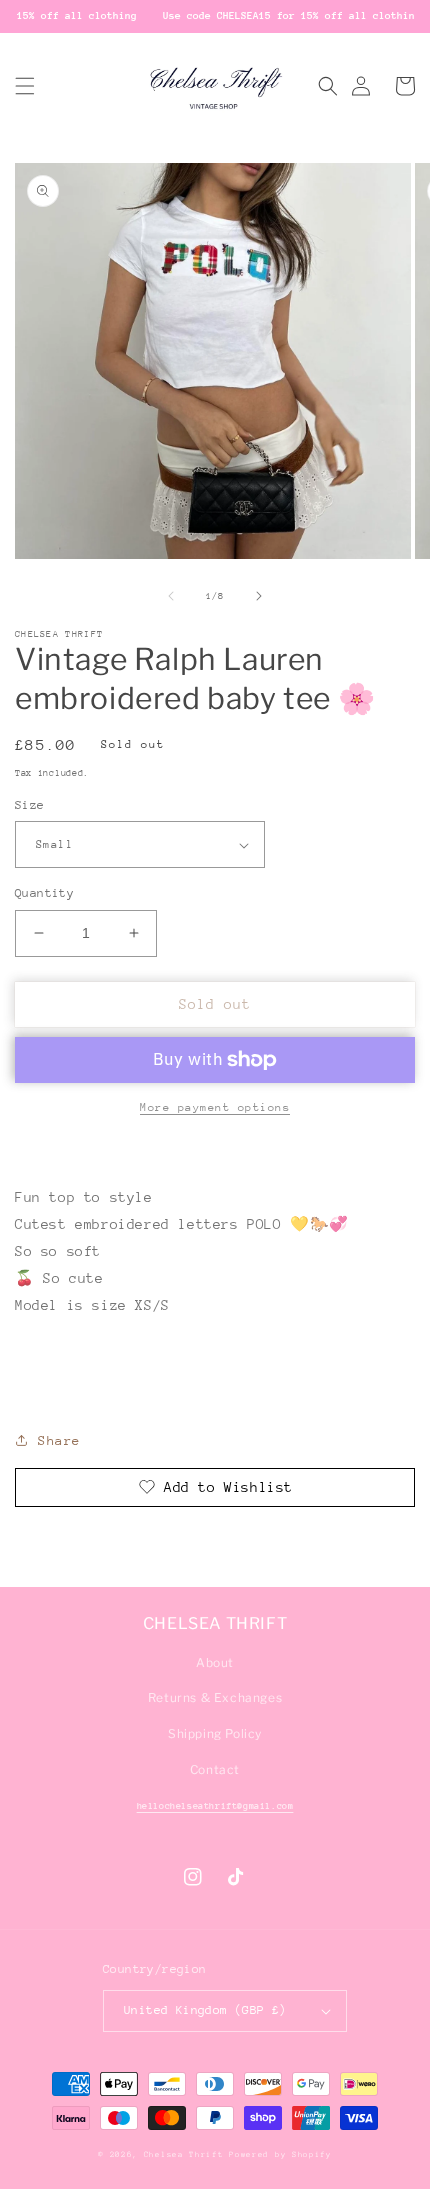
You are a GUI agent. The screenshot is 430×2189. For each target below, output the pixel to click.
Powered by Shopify (280, 2154)
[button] (25, 86)
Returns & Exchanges (215, 1697)
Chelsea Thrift (184, 2154)
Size (30, 805)
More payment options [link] (215, 1107)
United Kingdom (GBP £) (205, 2010)
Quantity (44, 893)
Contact (215, 1769)
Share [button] (59, 1440)
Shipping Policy (215, 1733)
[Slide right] (259, 596)
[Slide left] (171, 596)
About (215, 1662)
